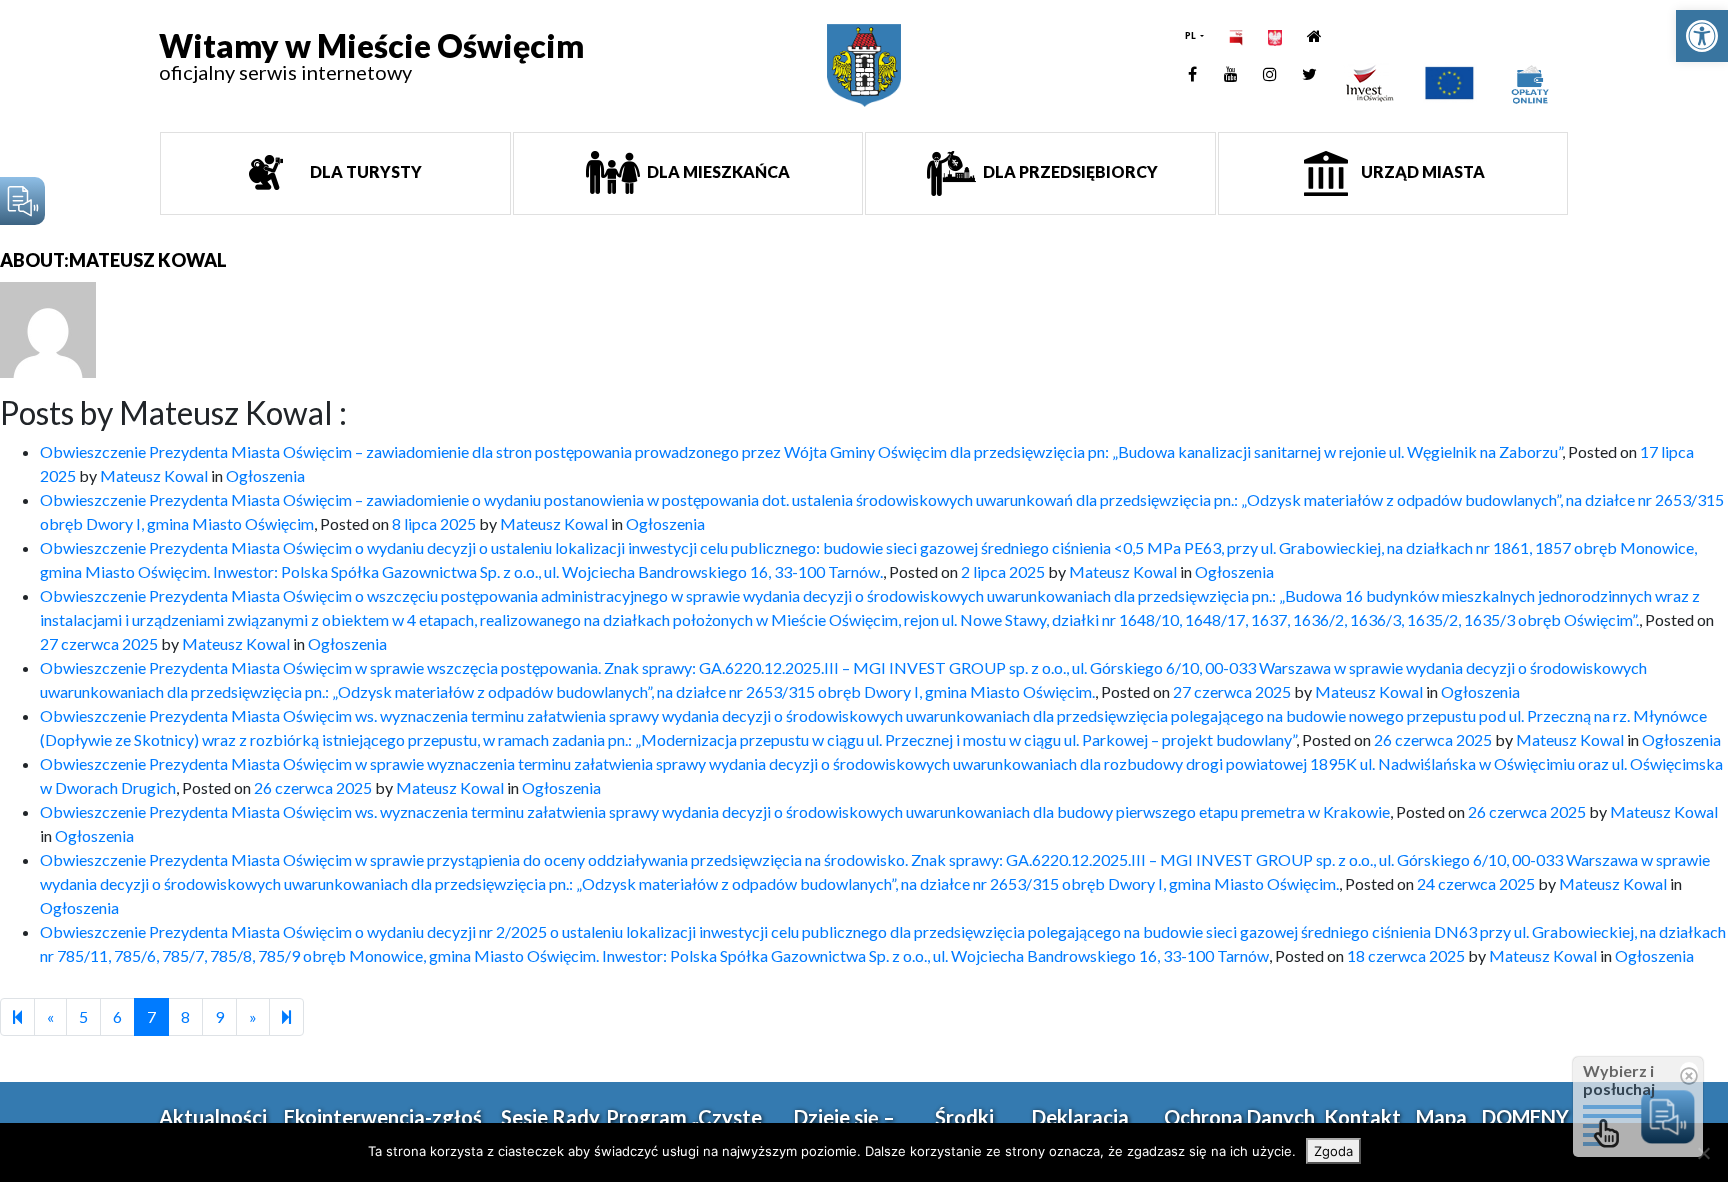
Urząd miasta (1421, 171)
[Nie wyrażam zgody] (1703, 1153)
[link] (1702, 36)
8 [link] (185, 1016)
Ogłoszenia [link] (265, 475)
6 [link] (117, 1016)
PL (1191, 35)
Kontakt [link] (1362, 1117)
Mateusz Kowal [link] (154, 475)
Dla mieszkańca (717, 171)
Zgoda (1333, 1151)
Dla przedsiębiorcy (1069, 171)
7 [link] (151, 1016)
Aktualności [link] (213, 1117)
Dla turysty (364, 171)
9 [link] (219, 1016)
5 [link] (83, 1016)
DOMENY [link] (1525, 1117)
